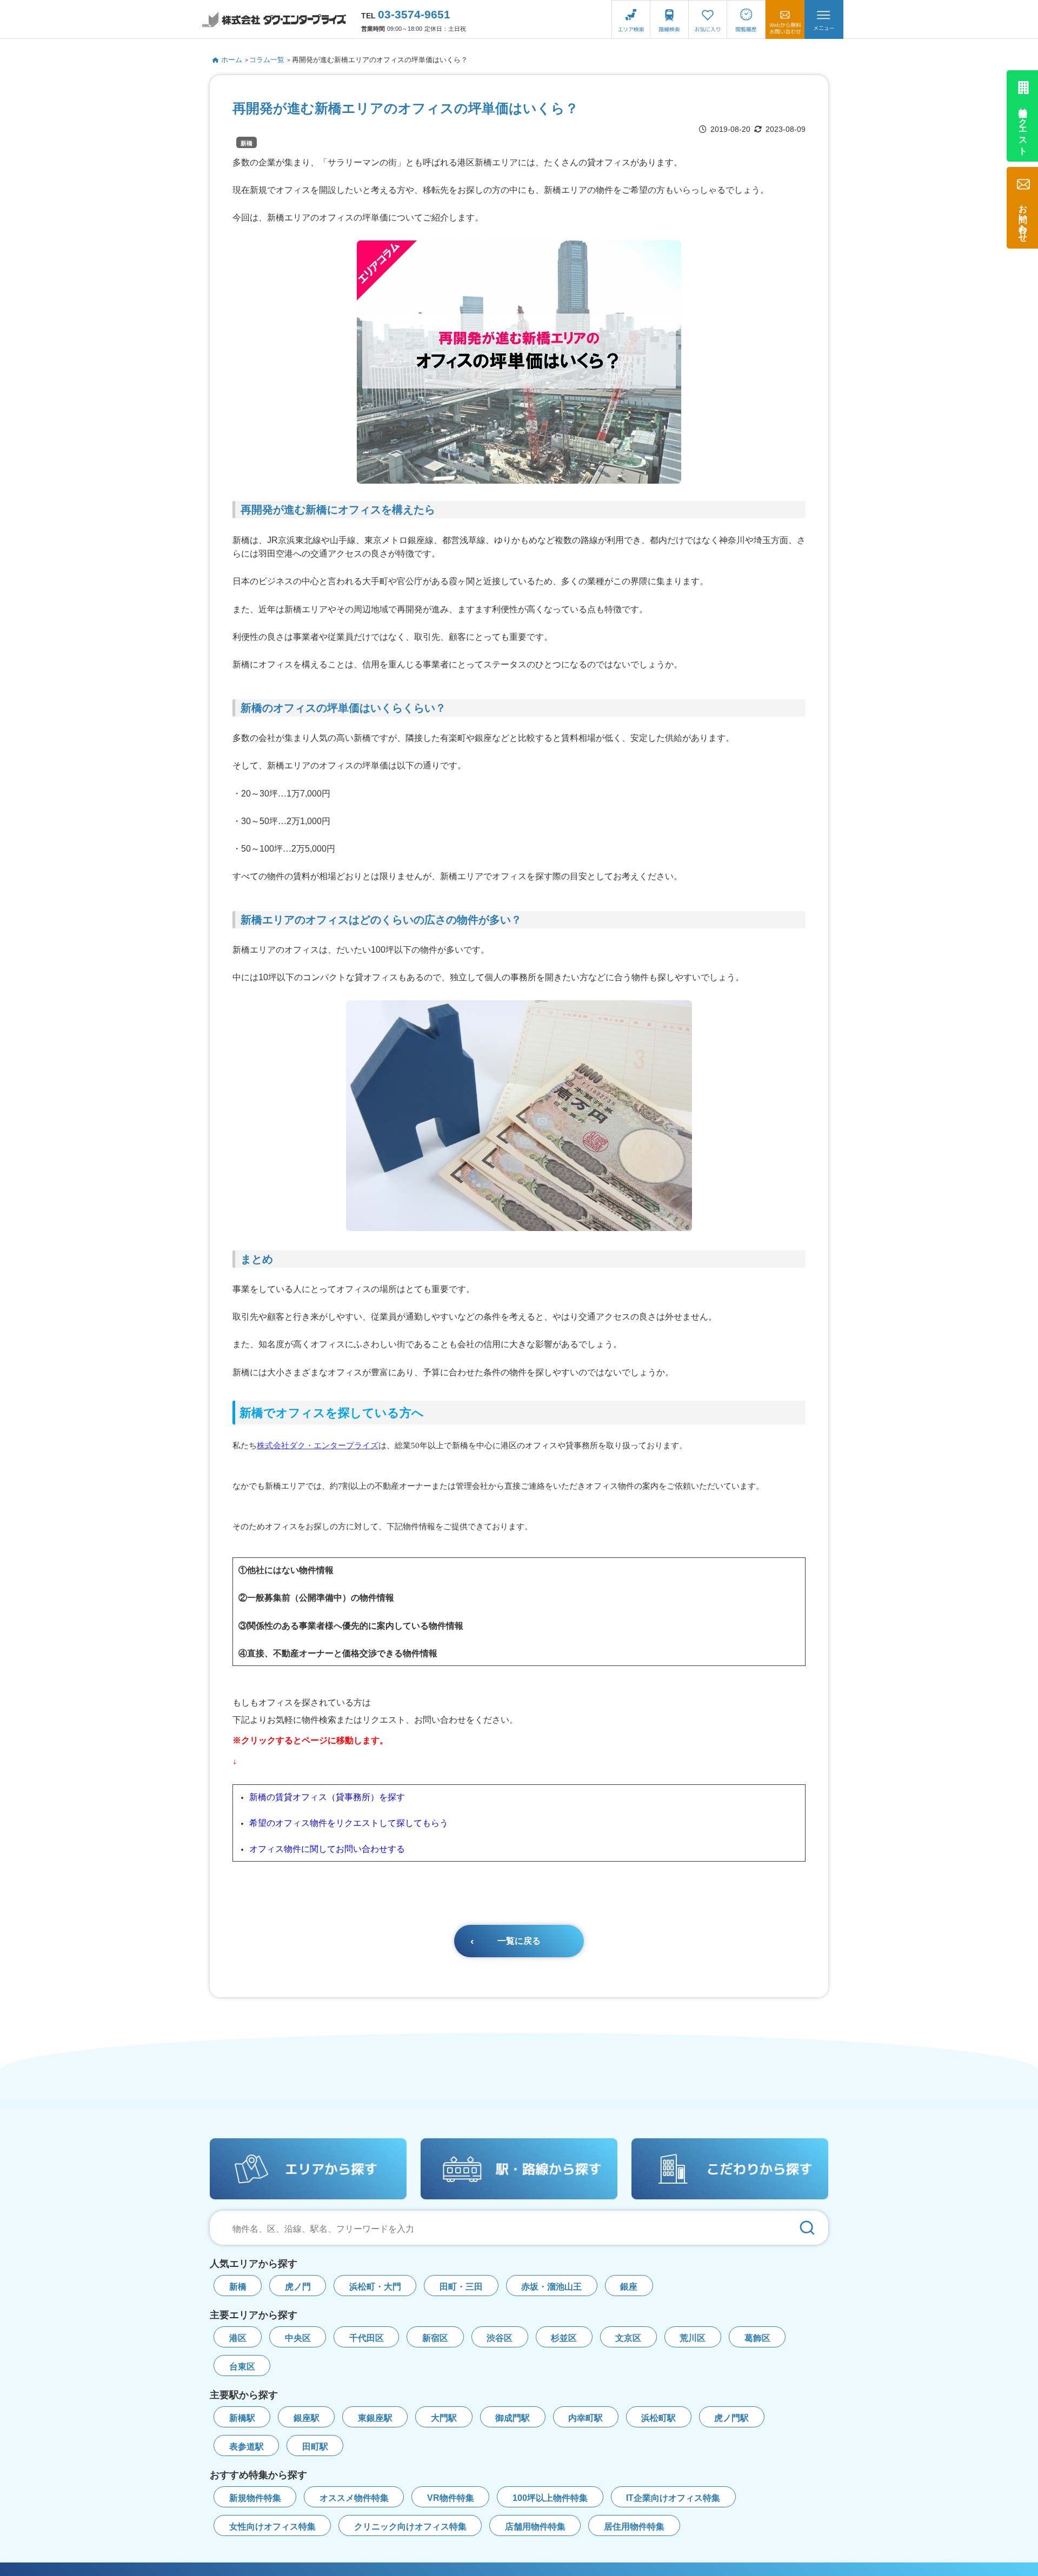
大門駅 (444, 2418)
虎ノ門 (298, 2287)
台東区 (242, 2367)
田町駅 (315, 2447)
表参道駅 (247, 2447)
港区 (238, 2338)
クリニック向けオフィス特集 (410, 2527)
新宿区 (435, 2338)
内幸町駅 (585, 2418)
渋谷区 (500, 2338)
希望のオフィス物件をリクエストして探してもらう (349, 1823)
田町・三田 (461, 2287)
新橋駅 (242, 2418)
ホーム (232, 60)
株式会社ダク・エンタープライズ (318, 1445)
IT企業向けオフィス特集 (673, 2498)
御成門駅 (513, 2418)
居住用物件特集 (634, 2527)
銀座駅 (307, 2418)
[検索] (807, 2228)
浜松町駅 (658, 2418)
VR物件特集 (451, 2498)
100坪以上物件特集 (550, 2498)
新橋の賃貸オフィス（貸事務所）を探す (327, 1797)
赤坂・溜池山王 (551, 2287)
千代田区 (367, 2338)
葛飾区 (757, 2338)
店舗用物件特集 (535, 2527)
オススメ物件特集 (354, 2498)
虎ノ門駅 (731, 2418)
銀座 (629, 2287)
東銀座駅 (375, 2418)
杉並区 (564, 2338)
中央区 (298, 2338)
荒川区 (693, 2338)
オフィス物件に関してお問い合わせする (327, 1849)
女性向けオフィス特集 (272, 2527)
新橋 (247, 143)
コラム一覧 (267, 60)
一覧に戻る (519, 1941)
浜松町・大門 (375, 2287)
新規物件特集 (255, 2498)
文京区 (628, 2338)
